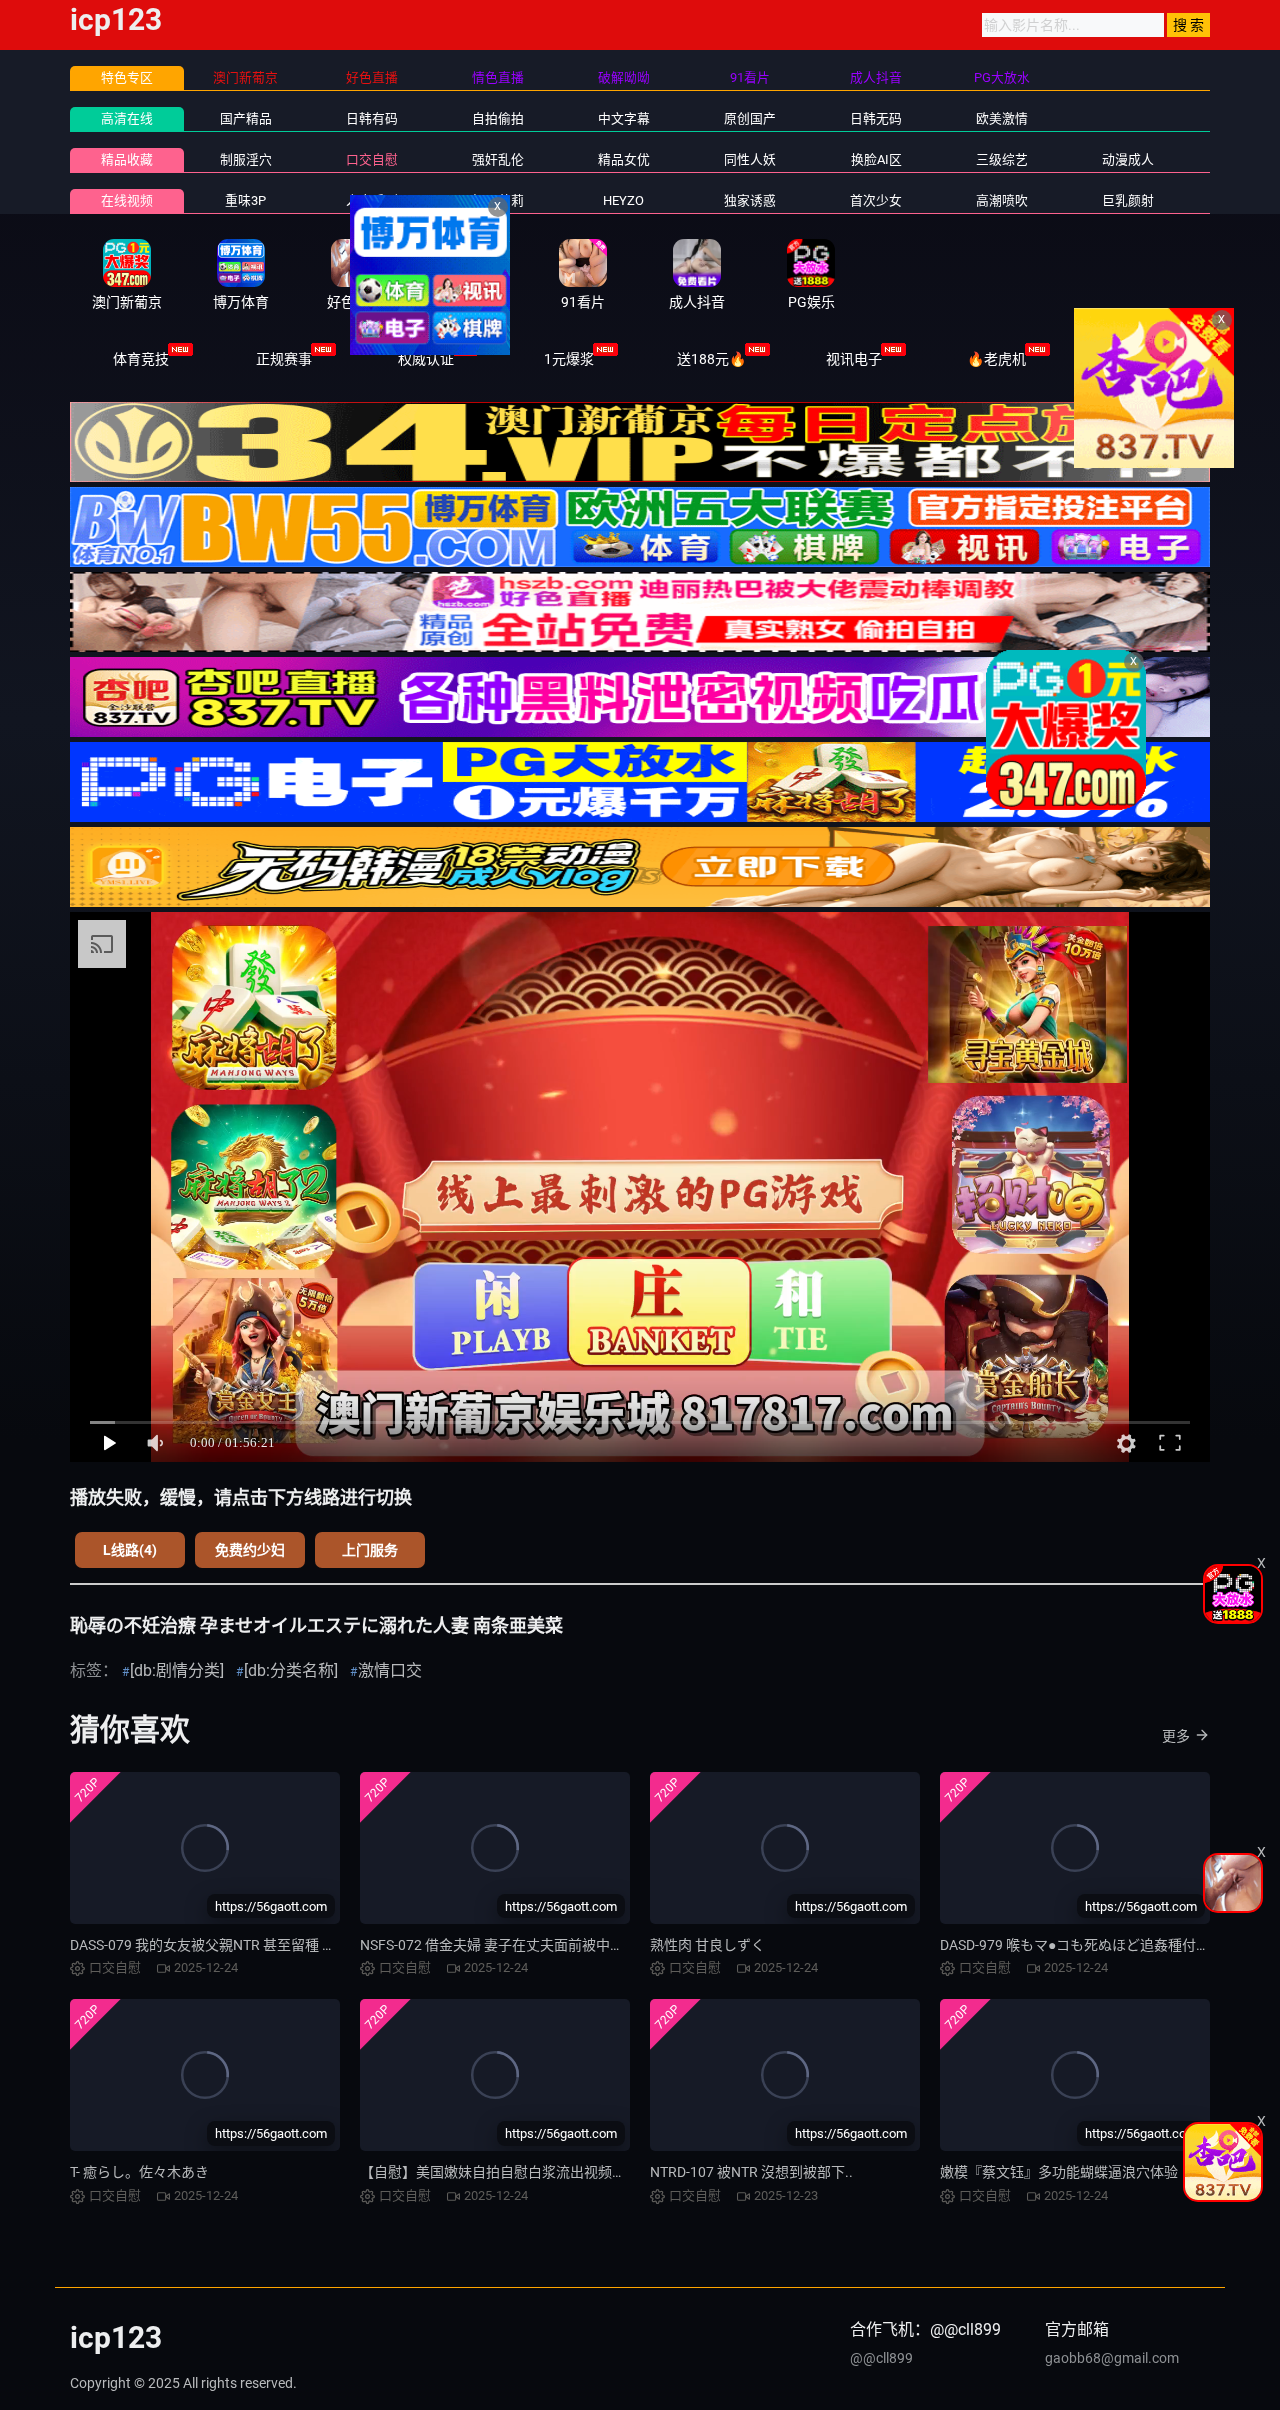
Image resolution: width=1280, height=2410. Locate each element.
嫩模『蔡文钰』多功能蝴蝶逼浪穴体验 (1059, 2172)
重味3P (245, 200)
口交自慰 (372, 159)
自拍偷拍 (498, 118)
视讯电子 (854, 359)
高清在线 (127, 118)
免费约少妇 (250, 1550)
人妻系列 (372, 200)
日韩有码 (372, 118)
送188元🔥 (711, 359)
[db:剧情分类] (177, 1670)
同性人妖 (750, 159)
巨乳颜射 (1128, 200)
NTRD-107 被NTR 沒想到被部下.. (751, 2172)
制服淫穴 (246, 159)
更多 (1176, 1736)
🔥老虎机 (996, 359)
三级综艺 (1002, 159)
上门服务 (370, 1550)
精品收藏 (127, 159)
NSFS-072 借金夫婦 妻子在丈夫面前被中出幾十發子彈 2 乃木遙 (555, 1945)
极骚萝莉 (498, 200)
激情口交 (390, 1670)
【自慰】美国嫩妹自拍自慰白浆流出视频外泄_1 (507, 2172)
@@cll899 (881, 2358)
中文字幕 (624, 118)
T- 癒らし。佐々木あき (139, 2172)
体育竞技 (141, 359)
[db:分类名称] (291, 1670)
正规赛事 (284, 359)
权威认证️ (426, 359)
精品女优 (624, 159)
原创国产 (750, 118)
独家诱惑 (750, 200)
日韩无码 (876, 118)
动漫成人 (1128, 159)
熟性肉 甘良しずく (707, 1945)
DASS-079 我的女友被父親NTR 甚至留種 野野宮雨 (224, 1945)
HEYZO (623, 200)
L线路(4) (130, 1550)
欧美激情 (1002, 118)
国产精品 (246, 118)
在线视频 (127, 200)
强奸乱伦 (498, 159)
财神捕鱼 (1139, 359)
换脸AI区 (876, 159)
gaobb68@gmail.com (1112, 2358)
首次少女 (876, 200)
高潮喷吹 (1002, 200)
